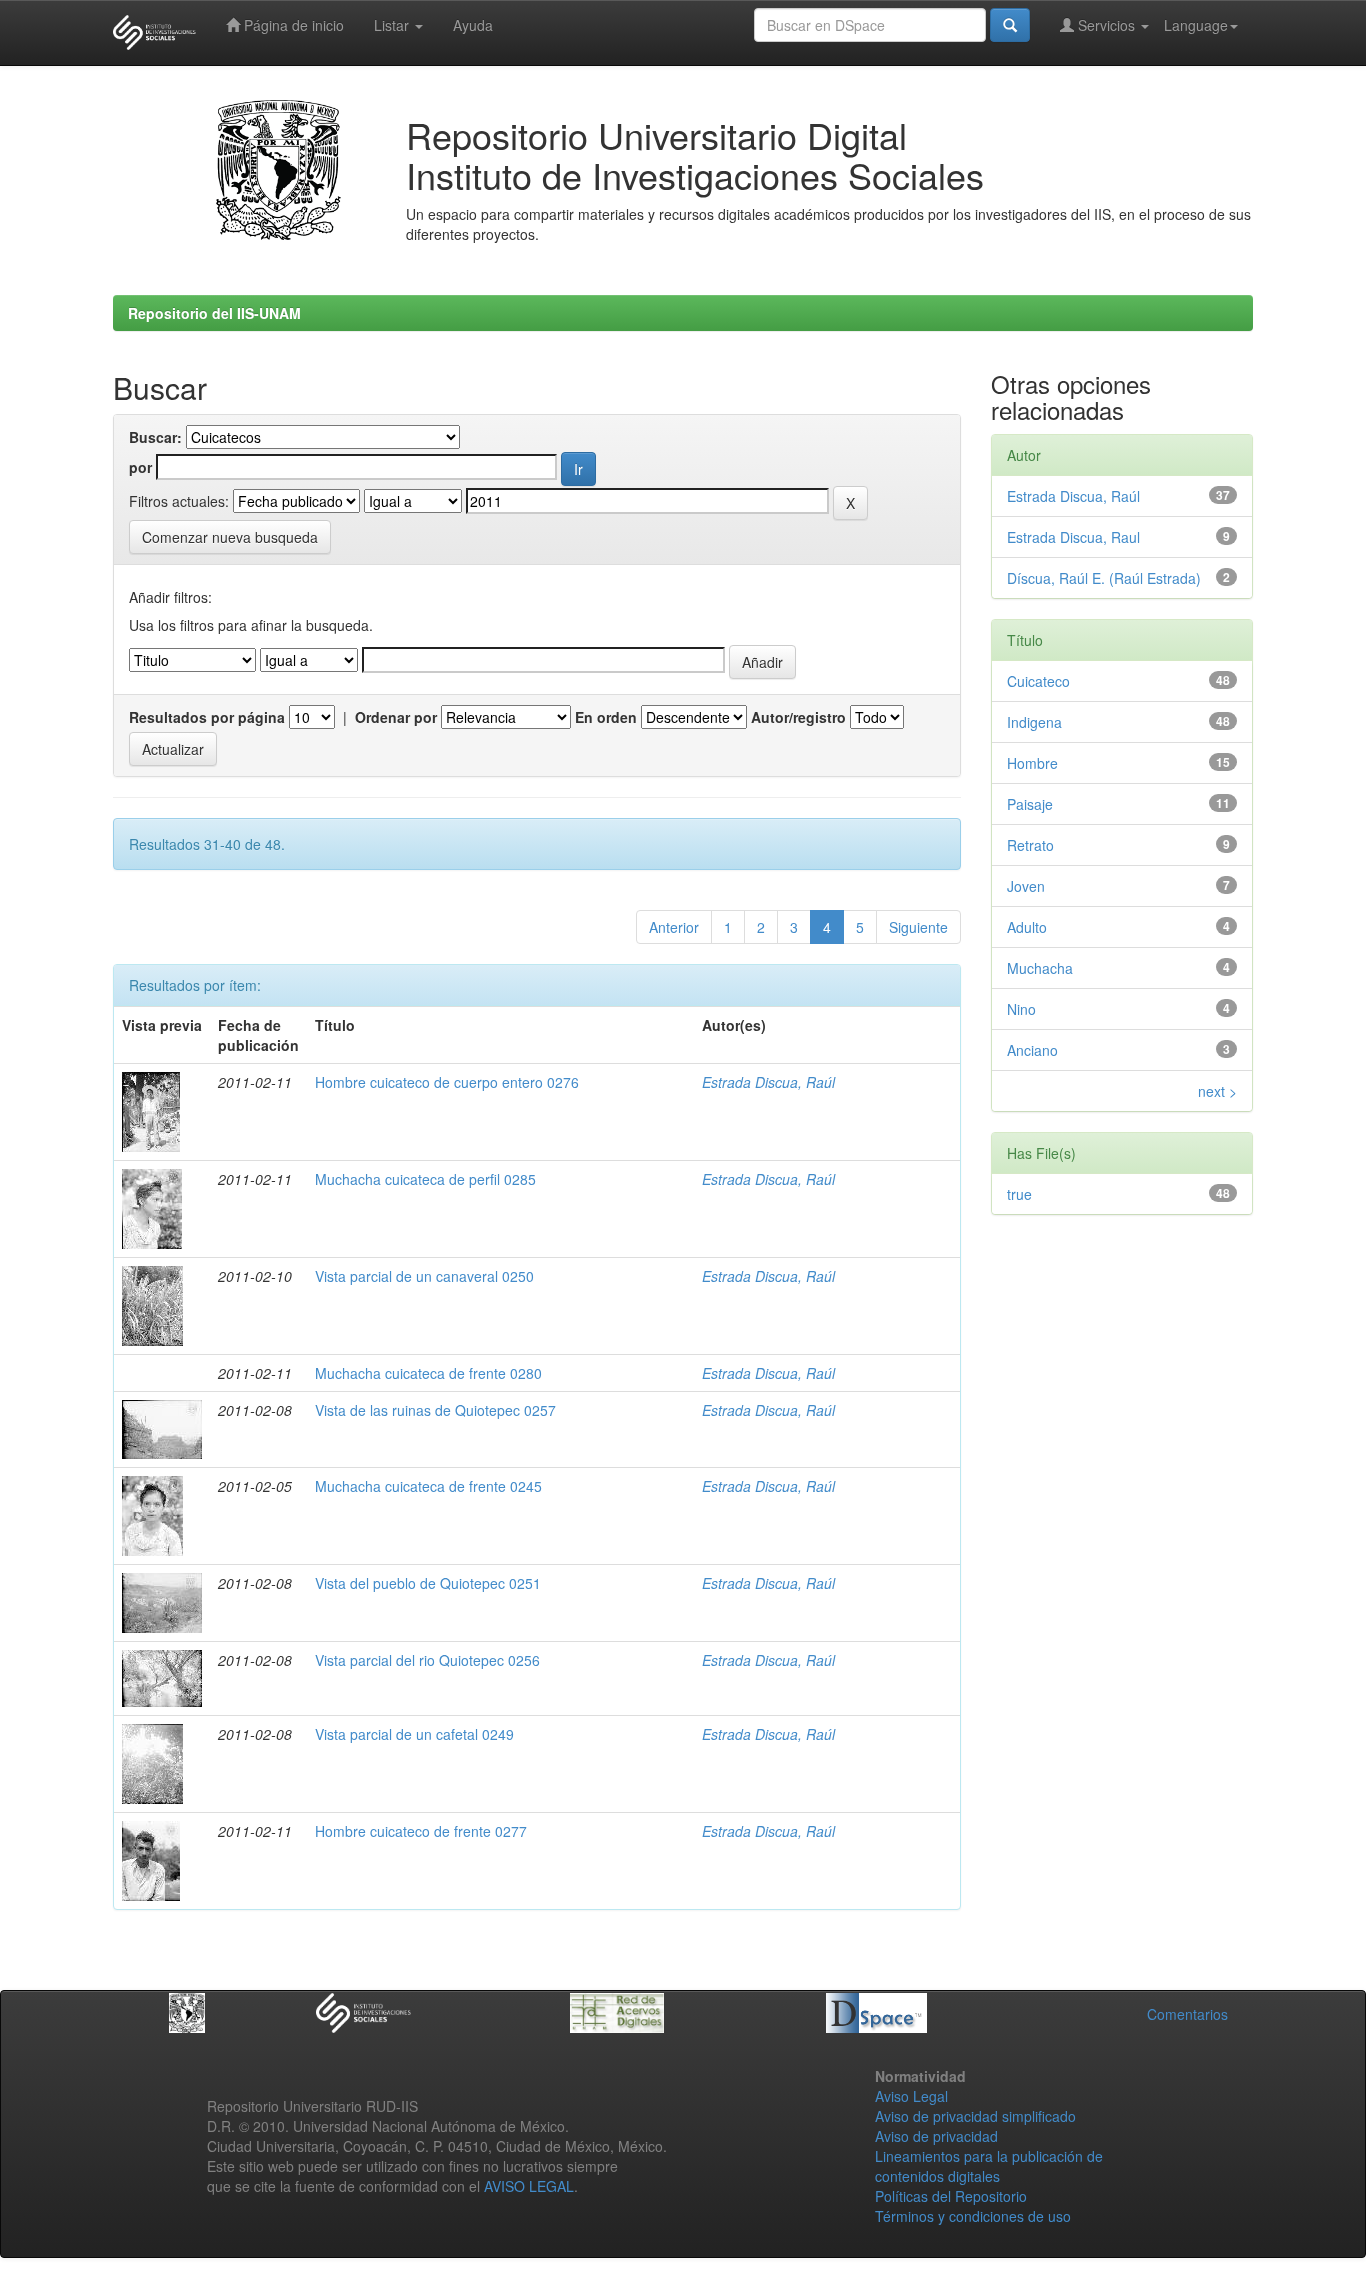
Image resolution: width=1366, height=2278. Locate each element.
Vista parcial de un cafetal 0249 (414, 1734)
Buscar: (155, 437)
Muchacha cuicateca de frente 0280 (428, 1373)
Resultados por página (207, 717)
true (1019, 1194)
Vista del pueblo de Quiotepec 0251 (428, 1583)
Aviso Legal (911, 2096)
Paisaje (1030, 804)
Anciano (1032, 1050)
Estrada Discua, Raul (1073, 537)
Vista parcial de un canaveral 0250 (424, 1276)
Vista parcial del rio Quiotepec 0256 (427, 1660)
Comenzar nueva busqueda (230, 537)
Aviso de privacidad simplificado (975, 2116)
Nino (1021, 1009)
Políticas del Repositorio (951, 2196)
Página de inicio (292, 25)
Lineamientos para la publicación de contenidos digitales (989, 2166)
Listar (393, 25)
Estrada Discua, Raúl (768, 1082)
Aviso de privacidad (936, 2136)
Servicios (1106, 25)
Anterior (674, 927)
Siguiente (918, 927)
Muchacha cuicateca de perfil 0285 (425, 1179)
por (140, 467)
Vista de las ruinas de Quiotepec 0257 (435, 1410)
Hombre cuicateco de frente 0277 (421, 1831)
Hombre (1032, 763)
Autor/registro (798, 717)
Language (1196, 25)
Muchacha (1040, 968)
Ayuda (473, 25)
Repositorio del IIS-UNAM (214, 313)
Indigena (1034, 722)
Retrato (1030, 845)
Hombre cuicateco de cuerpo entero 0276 (447, 1082)
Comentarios (1187, 2014)
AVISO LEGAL (529, 2186)
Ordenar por (396, 717)
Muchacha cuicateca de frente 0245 (428, 1486)
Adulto (1027, 927)
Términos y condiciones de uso (973, 2216)
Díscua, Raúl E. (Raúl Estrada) (1104, 578)
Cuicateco (1038, 681)
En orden (606, 717)
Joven (1026, 886)
